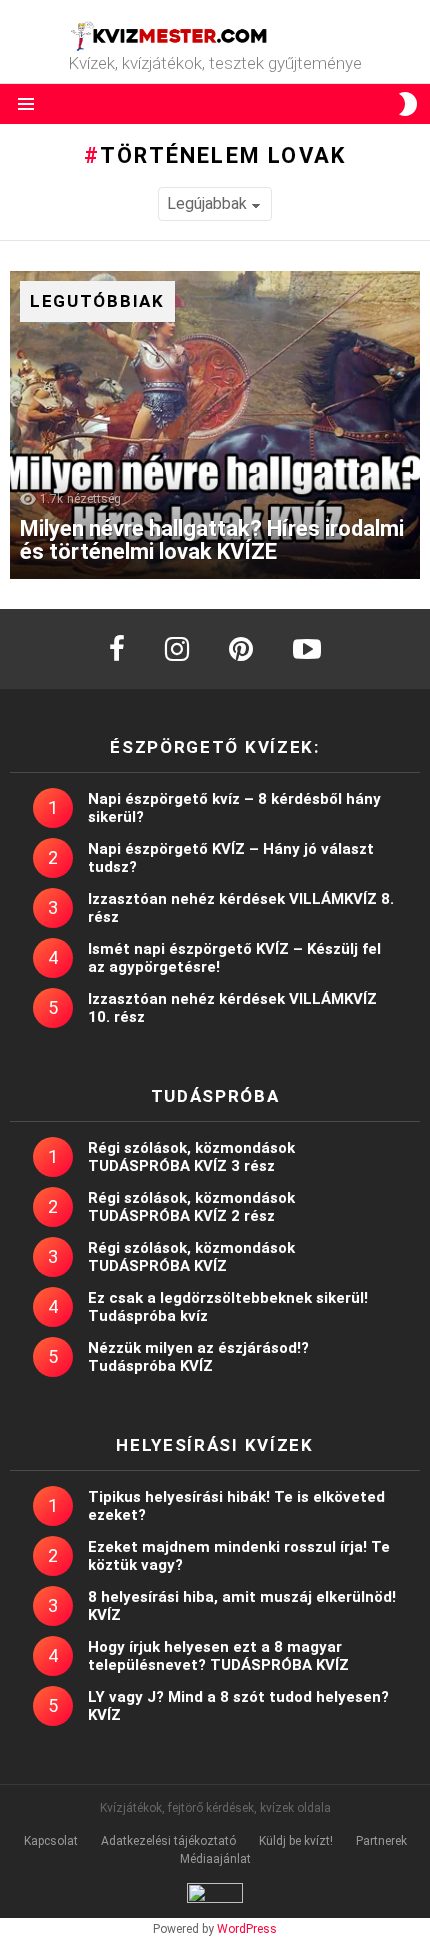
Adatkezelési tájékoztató (168, 1841)
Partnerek (381, 1841)
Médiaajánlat (215, 1859)
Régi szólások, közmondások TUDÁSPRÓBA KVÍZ (191, 1257)
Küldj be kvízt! (296, 1841)
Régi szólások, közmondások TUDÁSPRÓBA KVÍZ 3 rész (191, 1157)
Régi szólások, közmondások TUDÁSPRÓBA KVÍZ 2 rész (191, 1207)
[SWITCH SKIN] (408, 104)
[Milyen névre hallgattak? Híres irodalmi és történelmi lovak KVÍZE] (215, 425)
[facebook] (117, 649)
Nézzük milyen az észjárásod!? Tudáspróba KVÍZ (198, 1357)
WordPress (247, 1929)
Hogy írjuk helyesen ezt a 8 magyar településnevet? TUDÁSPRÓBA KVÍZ (218, 1656)
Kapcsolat (51, 1841)
